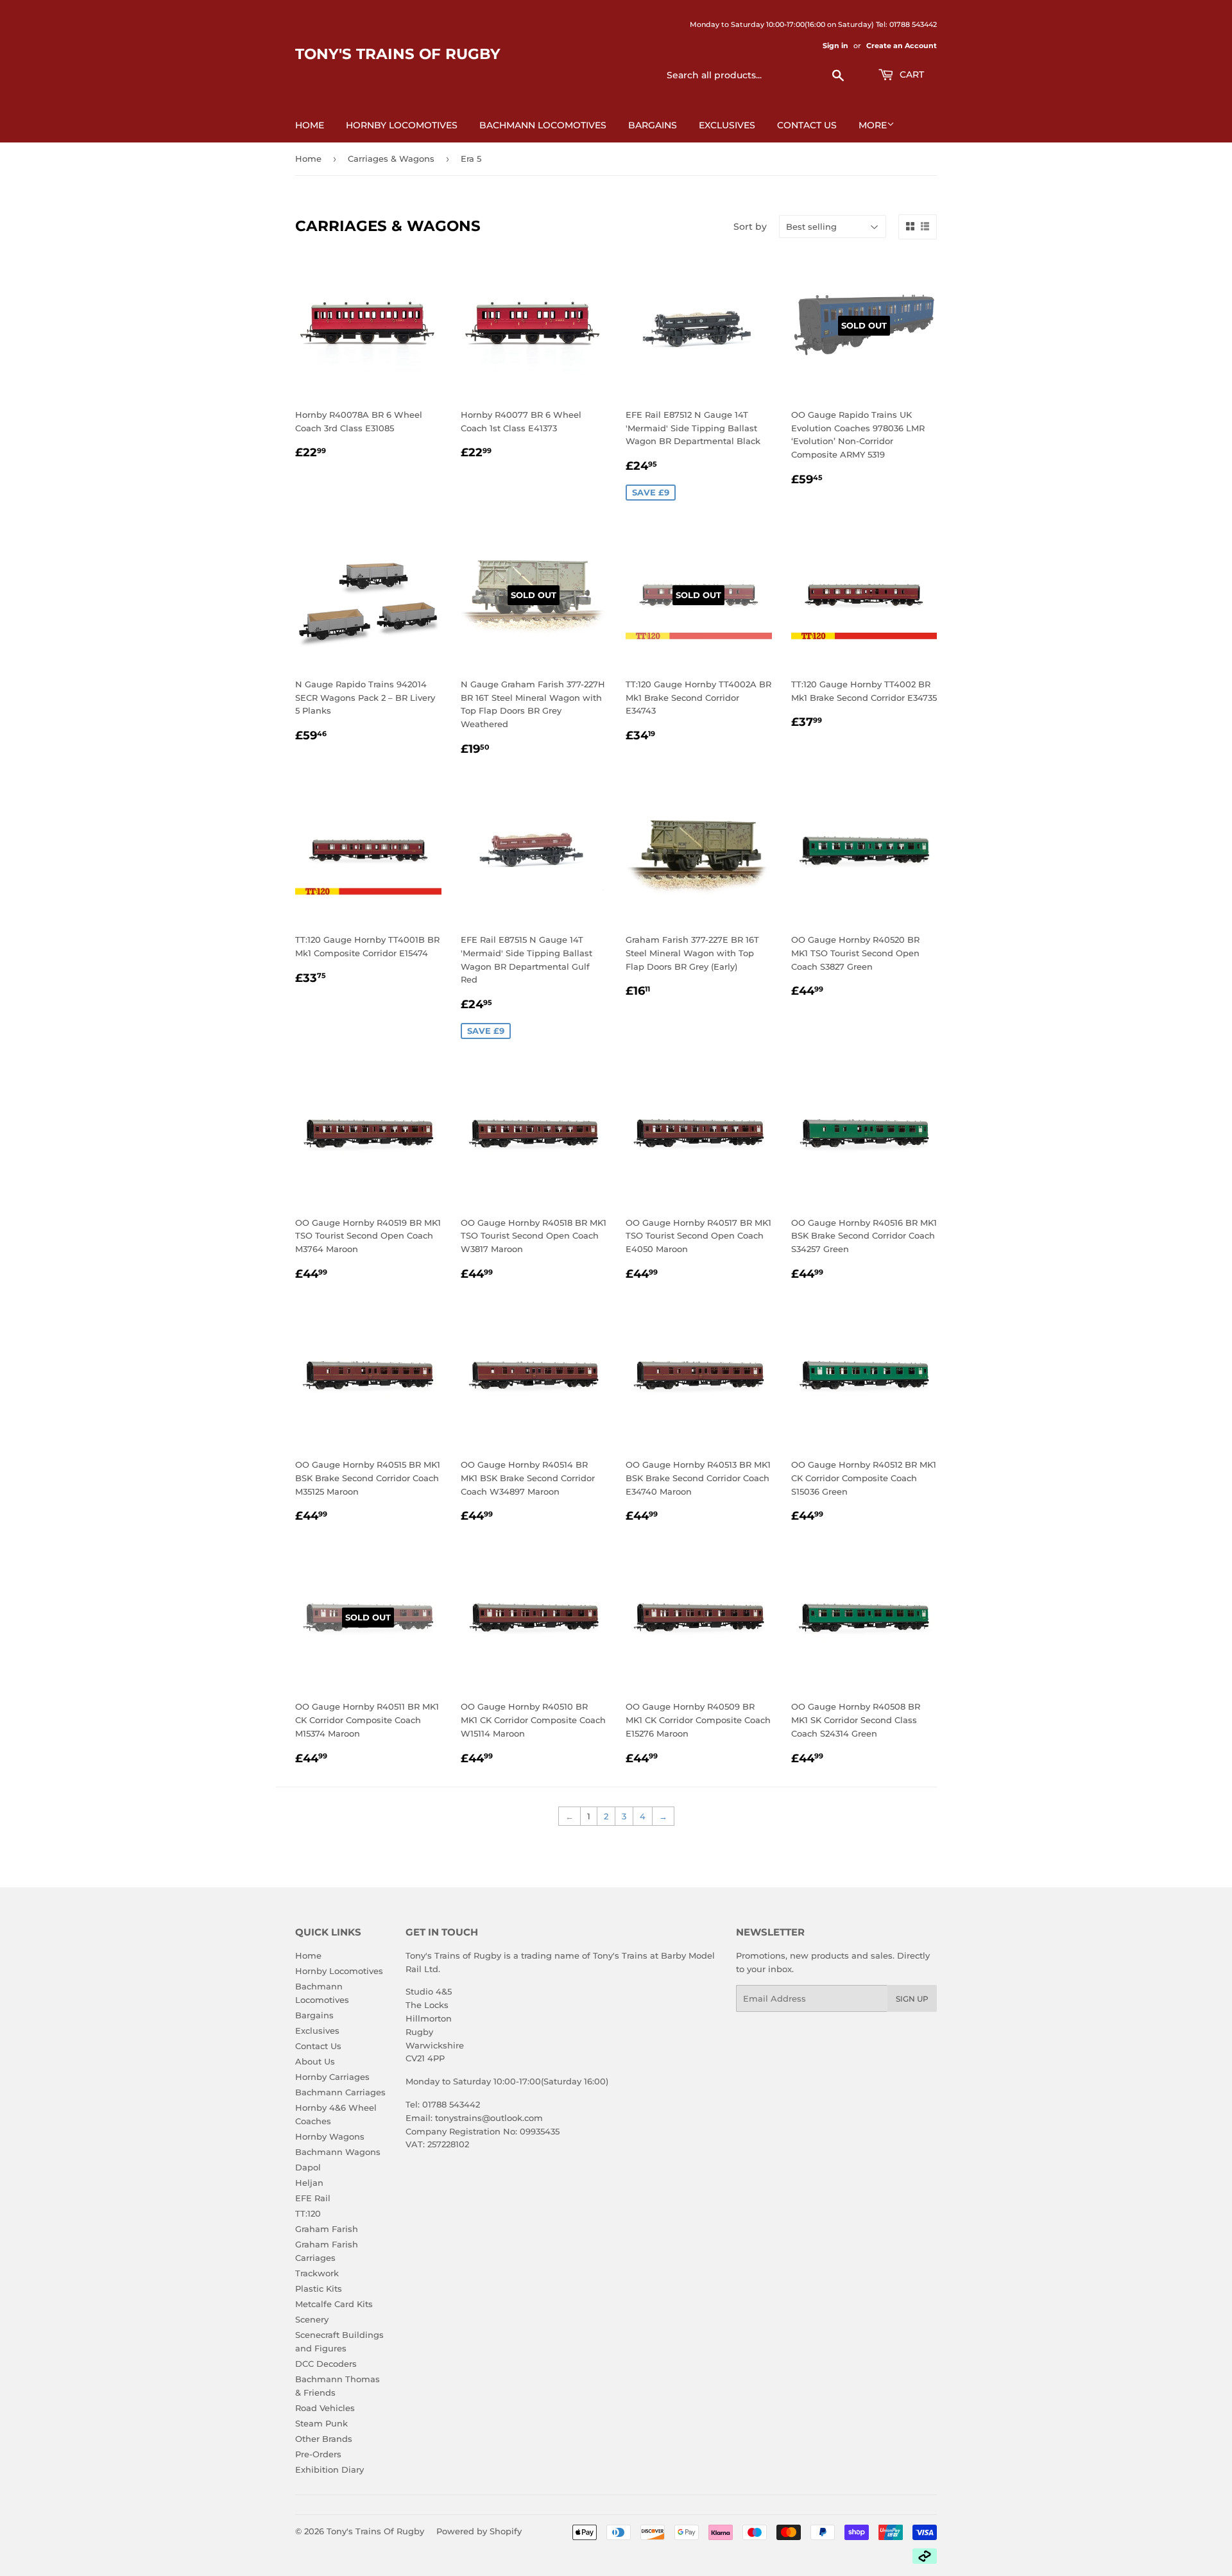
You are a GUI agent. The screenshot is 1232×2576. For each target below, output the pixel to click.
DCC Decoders (326, 2364)
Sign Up (912, 1999)
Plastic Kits (319, 2288)
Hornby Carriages (332, 2077)
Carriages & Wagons (391, 159)
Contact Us (807, 125)
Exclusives (727, 125)
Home (310, 125)
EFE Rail (313, 2198)
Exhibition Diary (329, 2469)
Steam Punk (321, 2423)
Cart (911, 74)
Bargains (653, 125)
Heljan (309, 2183)
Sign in (835, 46)
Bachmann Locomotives (543, 125)
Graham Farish (327, 2229)
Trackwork (317, 2273)
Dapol (308, 2167)
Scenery (312, 2319)
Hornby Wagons (330, 2136)
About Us (315, 2061)
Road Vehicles (325, 2408)
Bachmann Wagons (338, 2152)
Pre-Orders (318, 2454)
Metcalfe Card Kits (334, 2304)
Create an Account (902, 46)
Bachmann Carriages (340, 2092)
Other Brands (324, 2439)
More (873, 125)
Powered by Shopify (479, 2531)
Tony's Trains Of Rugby (398, 54)
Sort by (750, 227)
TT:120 (308, 2213)
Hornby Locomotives (402, 125)
